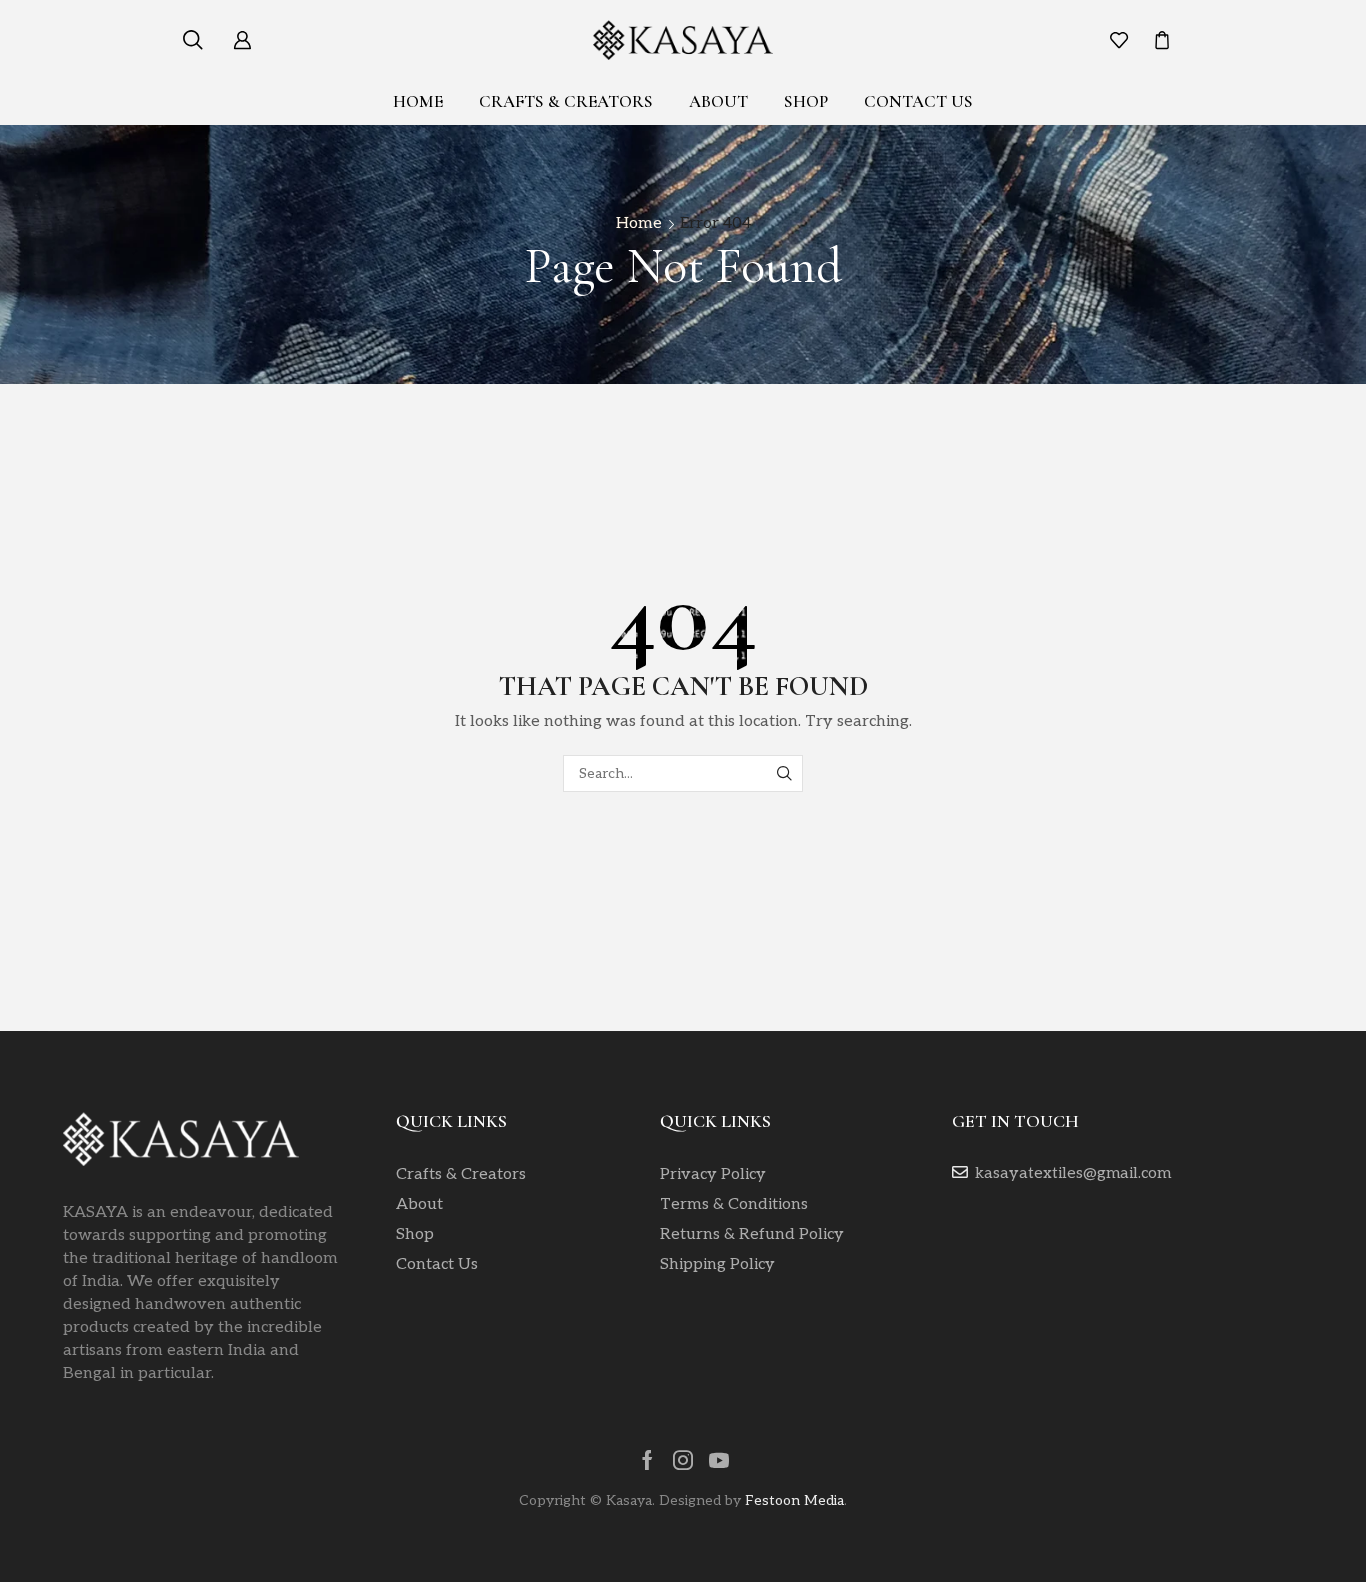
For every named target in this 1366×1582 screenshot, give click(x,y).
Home (418, 101)
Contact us (918, 101)
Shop (806, 101)
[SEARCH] (784, 773)
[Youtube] (719, 1460)
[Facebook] (647, 1460)
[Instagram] (683, 1460)
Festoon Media (794, 1500)
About (718, 101)
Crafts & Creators (566, 101)
